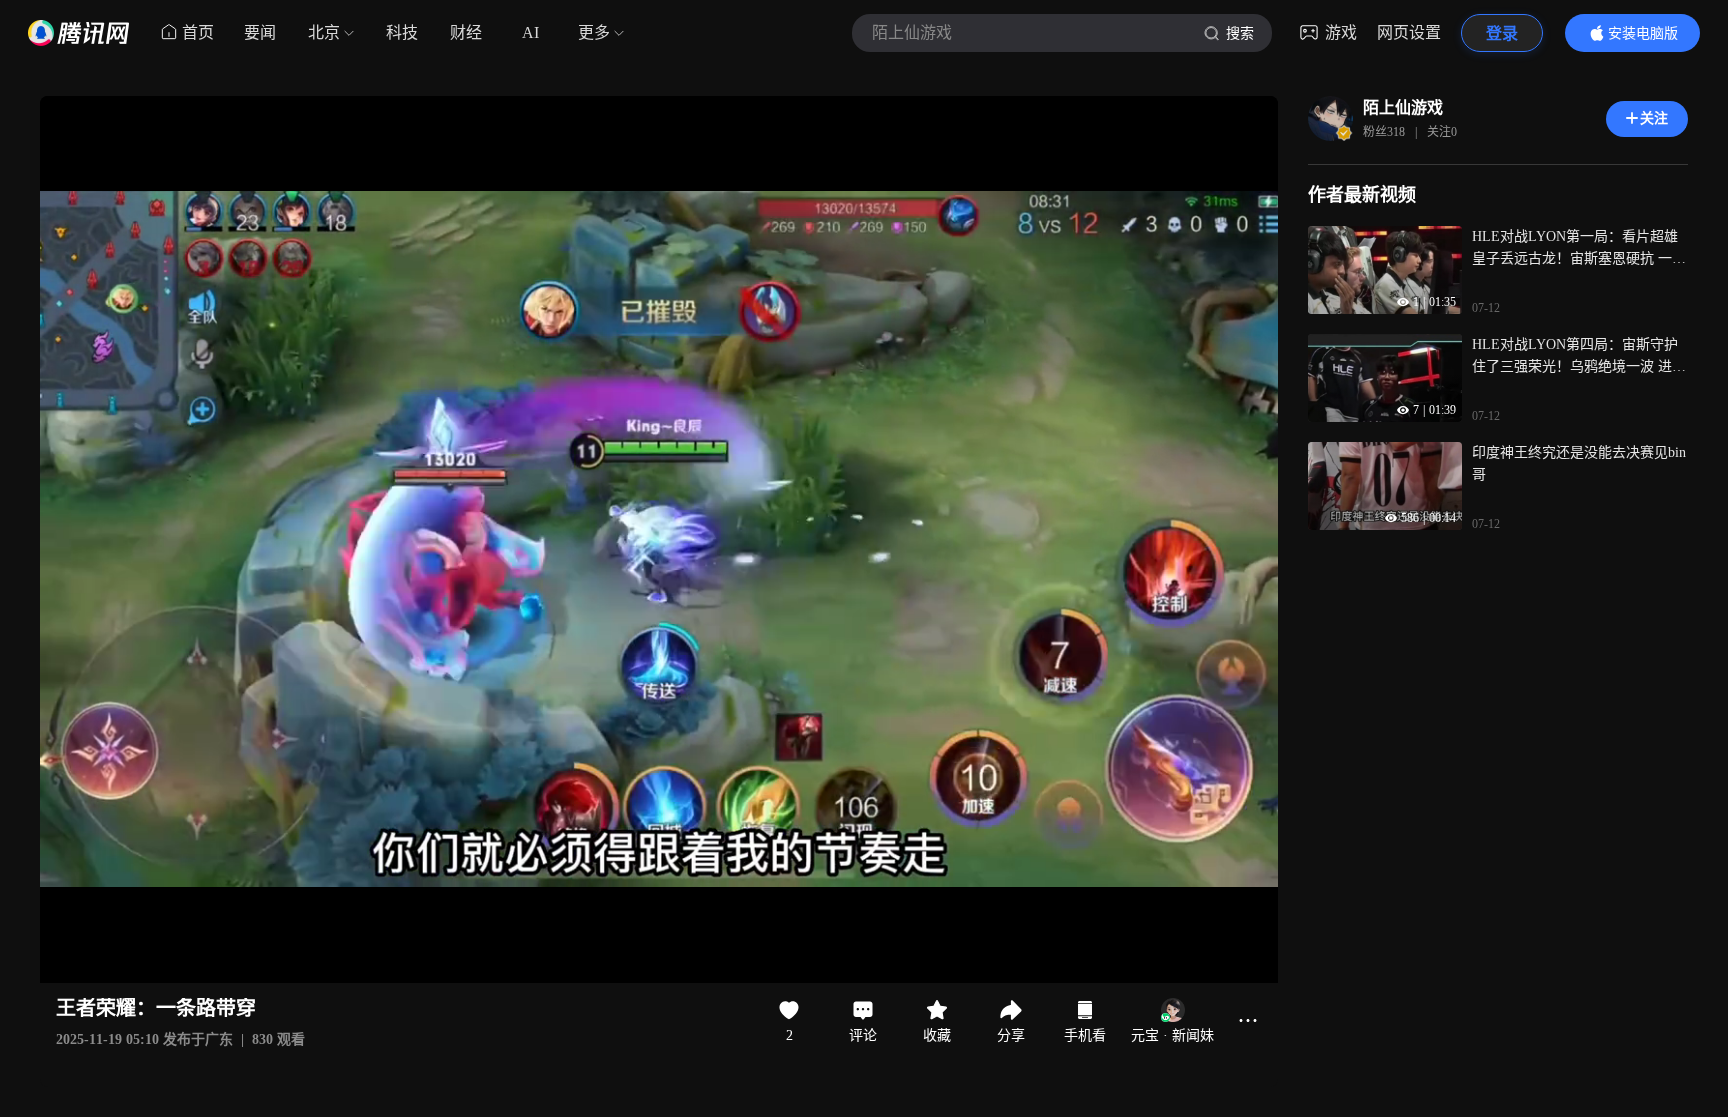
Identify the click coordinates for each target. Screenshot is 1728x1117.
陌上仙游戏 (1403, 107)
